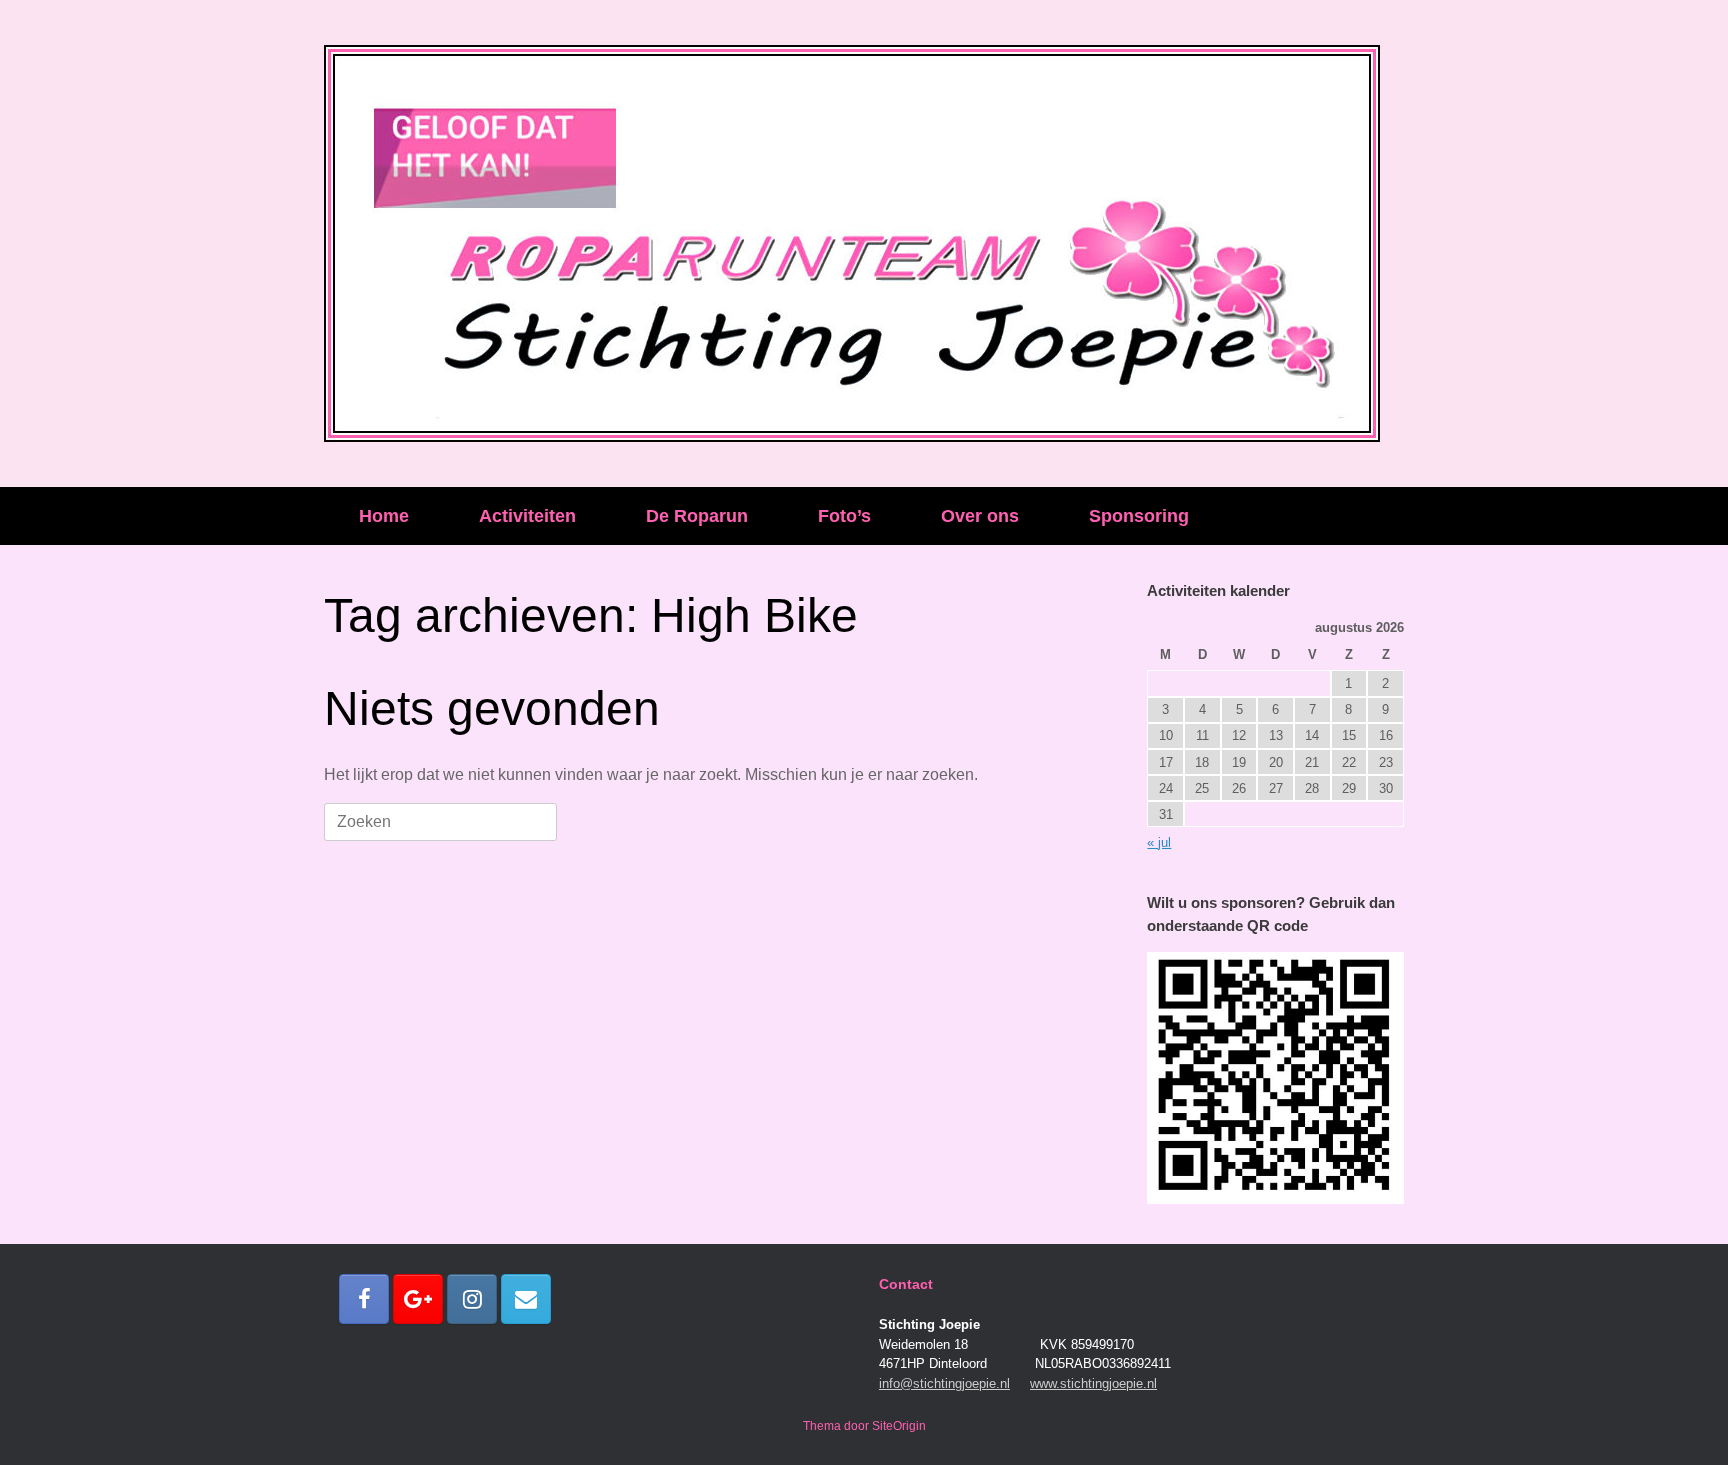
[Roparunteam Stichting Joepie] (852, 243)
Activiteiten (527, 516)
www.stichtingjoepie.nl (1093, 1383)
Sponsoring (1139, 516)
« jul (1159, 842)
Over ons (980, 516)
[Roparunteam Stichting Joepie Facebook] (364, 1299)
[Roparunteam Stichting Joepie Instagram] (472, 1299)
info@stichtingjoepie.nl (944, 1383)
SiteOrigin (899, 1426)
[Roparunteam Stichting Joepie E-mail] (526, 1299)
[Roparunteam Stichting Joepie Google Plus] (418, 1299)
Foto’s (844, 516)
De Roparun (697, 516)
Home (384, 516)
